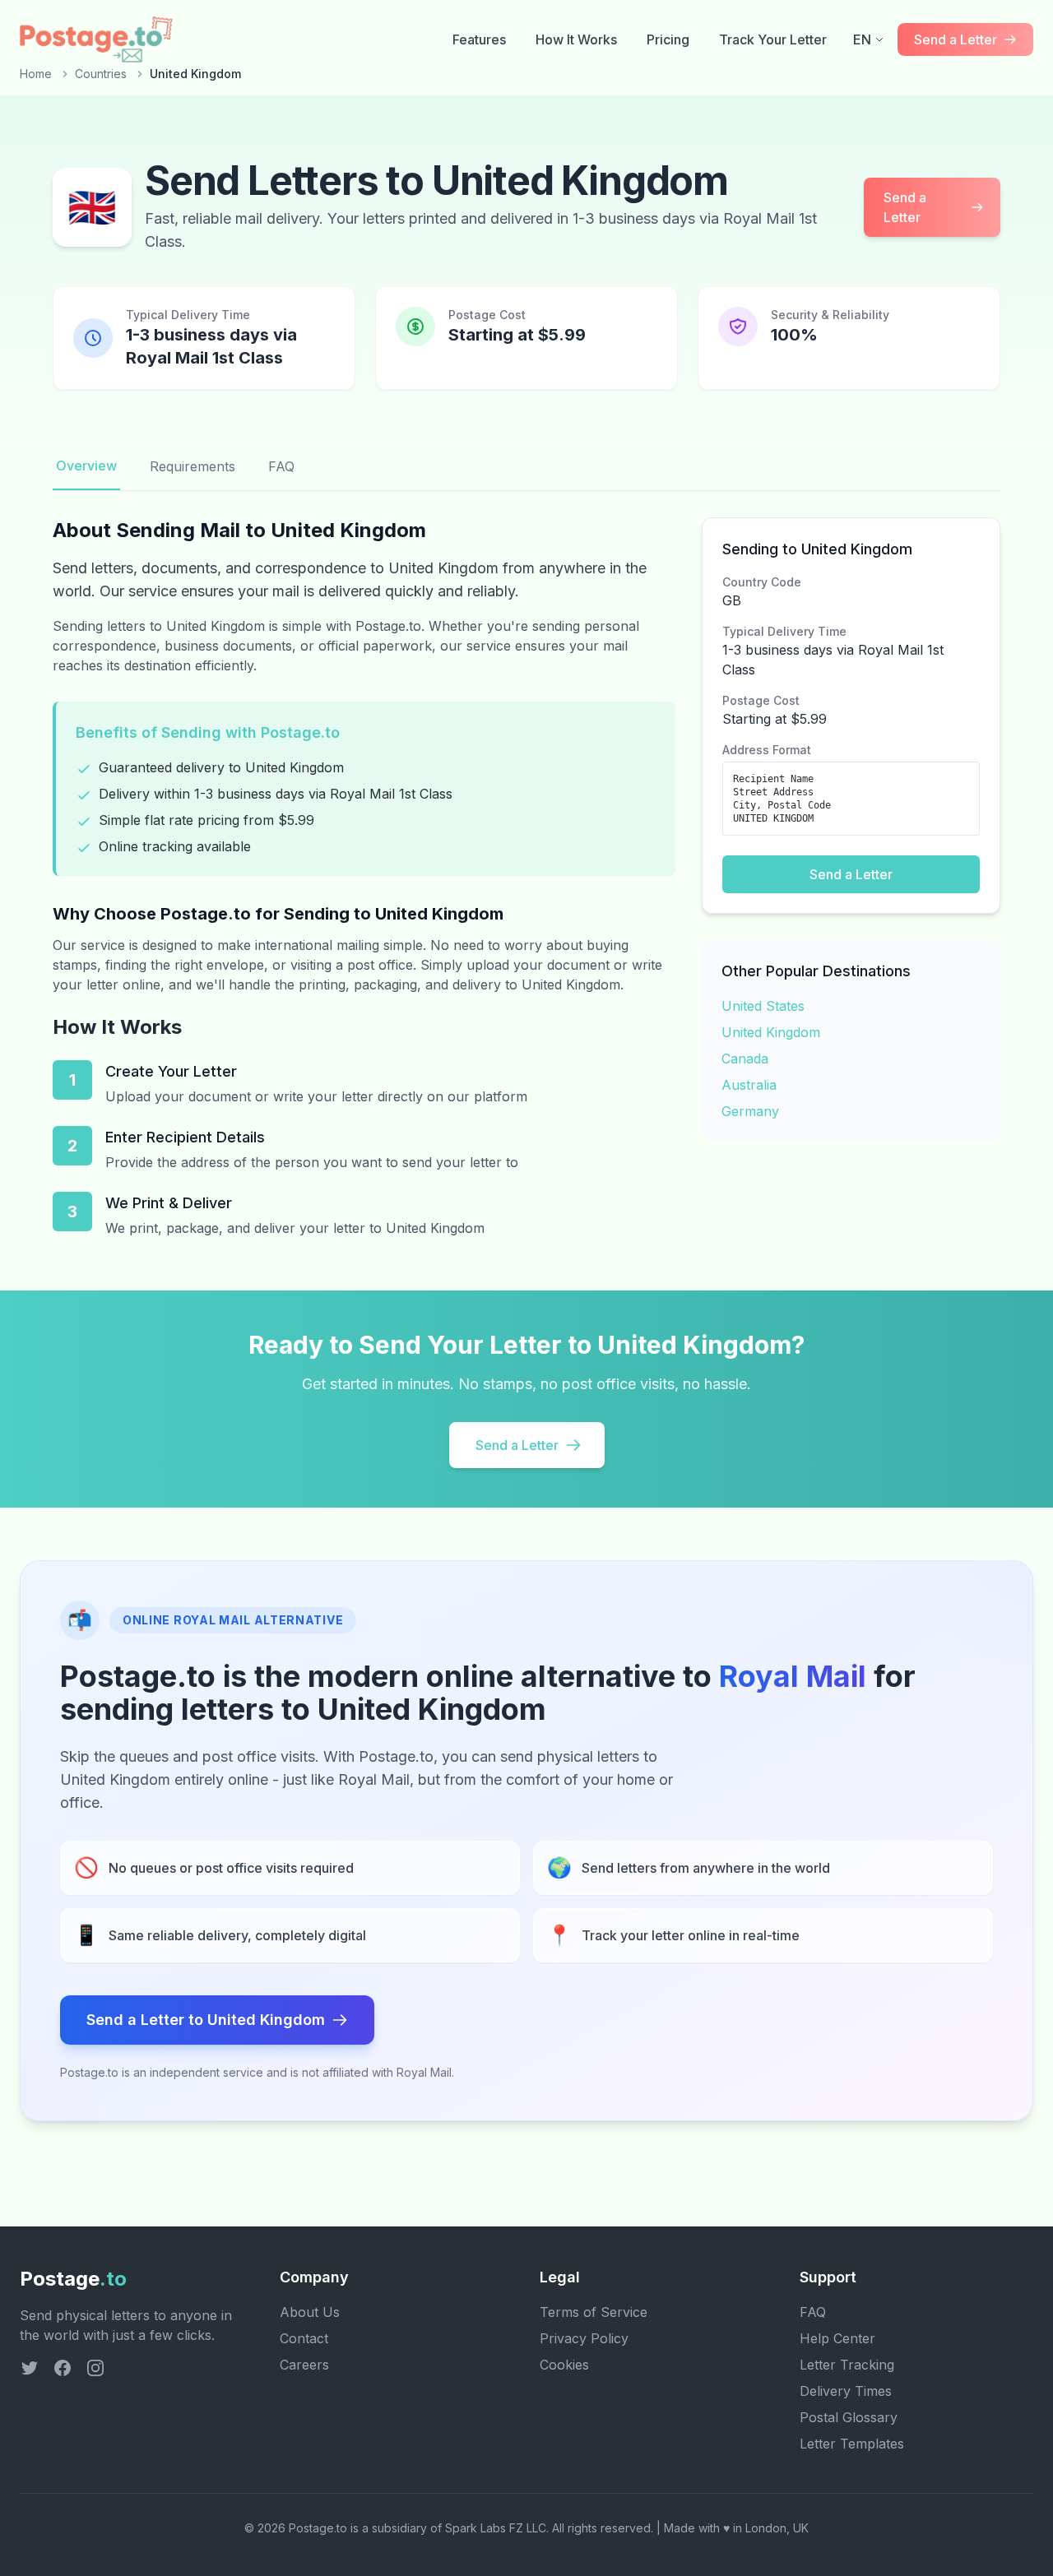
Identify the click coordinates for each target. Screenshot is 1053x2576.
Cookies (564, 2365)
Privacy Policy (584, 2338)
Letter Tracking (847, 2365)
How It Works (576, 39)
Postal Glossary (849, 2417)
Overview (86, 466)
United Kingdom (771, 1032)
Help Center (837, 2338)
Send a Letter (905, 207)
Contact (304, 2338)
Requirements (193, 466)
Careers (304, 2365)
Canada (745, 1059)
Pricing (668, 39)
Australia (749, 1085)
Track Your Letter (773, 39)
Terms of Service (594, 2312)
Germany (750, 1111)
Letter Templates (852, 2444)
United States (763, 1006)
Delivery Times (846, 2391)
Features (479, 39)
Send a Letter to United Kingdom (206, 2020)
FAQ (281, 466)
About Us (310, 2312)
